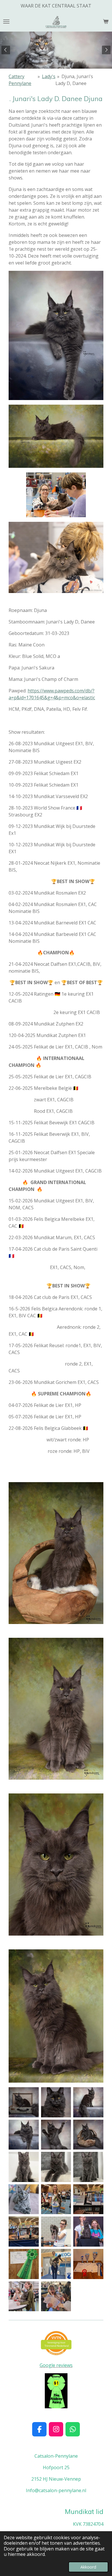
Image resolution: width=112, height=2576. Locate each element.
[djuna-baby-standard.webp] (56, 2167)
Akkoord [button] (88, 2567)
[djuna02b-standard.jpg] (56, 2135)
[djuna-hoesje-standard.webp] (24, 2167)
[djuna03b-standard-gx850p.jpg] (24, 2135)
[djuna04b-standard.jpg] (88, 2102)
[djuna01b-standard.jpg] (88, 2135)
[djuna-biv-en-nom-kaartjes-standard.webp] (88, 2199)
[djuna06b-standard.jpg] (24, 2102)
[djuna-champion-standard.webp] (24, 2264)
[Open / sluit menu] (6, 22)
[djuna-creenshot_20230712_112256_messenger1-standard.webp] (88, 2167)
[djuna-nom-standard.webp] (88, 2232)
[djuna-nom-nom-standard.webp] (56, 2199)
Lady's (49, 76)
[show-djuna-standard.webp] (24, 2232)
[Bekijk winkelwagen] (106, 22)
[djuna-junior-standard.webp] (24, 2199)
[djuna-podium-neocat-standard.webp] (56, 2264)
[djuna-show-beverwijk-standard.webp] (56, 2232)
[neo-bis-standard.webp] (56, 2296)
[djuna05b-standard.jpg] (56, 2102)
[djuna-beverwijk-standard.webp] (24, 2296)
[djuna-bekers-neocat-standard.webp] (88, 2264)
